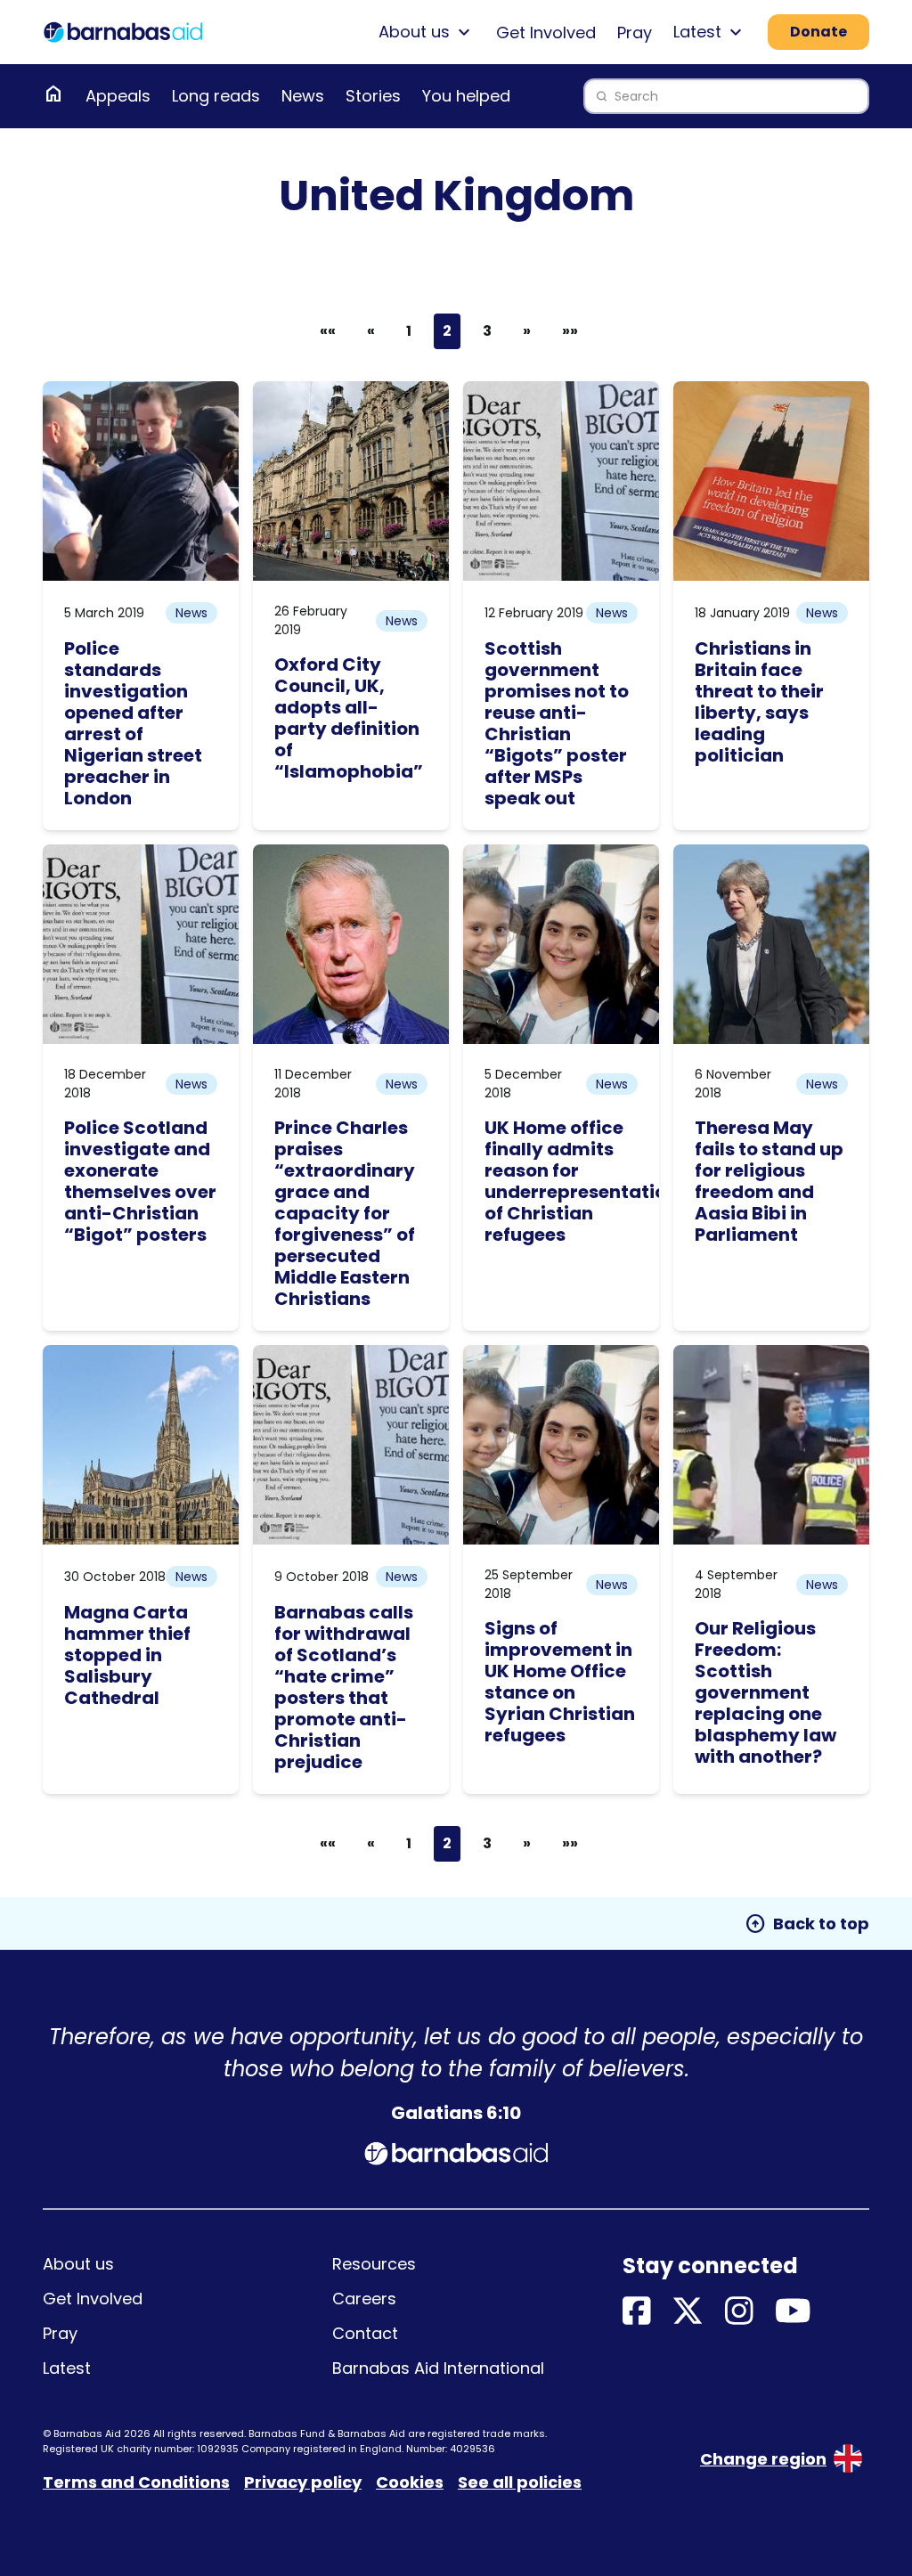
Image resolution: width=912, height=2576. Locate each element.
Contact (365, 2333)
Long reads (216, 96)
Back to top (807, 1924)
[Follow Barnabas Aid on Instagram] (739, 2312)
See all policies (520, 2482)
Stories (373, 96)
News (303, 96)
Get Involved (546, 33)
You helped (466, 96)
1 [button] (409, 331)
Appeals (118, 96)
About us (78, 2264)
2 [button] (447, 331)
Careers (364, 2299)
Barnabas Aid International (438, 2368)
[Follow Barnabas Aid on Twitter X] (688, 2312)
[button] (371, 331)
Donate (818, 32)
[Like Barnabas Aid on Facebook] (637, 2312)
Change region (763, 2459)
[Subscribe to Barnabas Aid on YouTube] (793, 2312)
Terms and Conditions (136, 2482)
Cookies (410, 2482)
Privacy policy (303, 2482)
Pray (635, 33)
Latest (67, 2368)
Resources (374, 2264)
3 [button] (487, 331)
